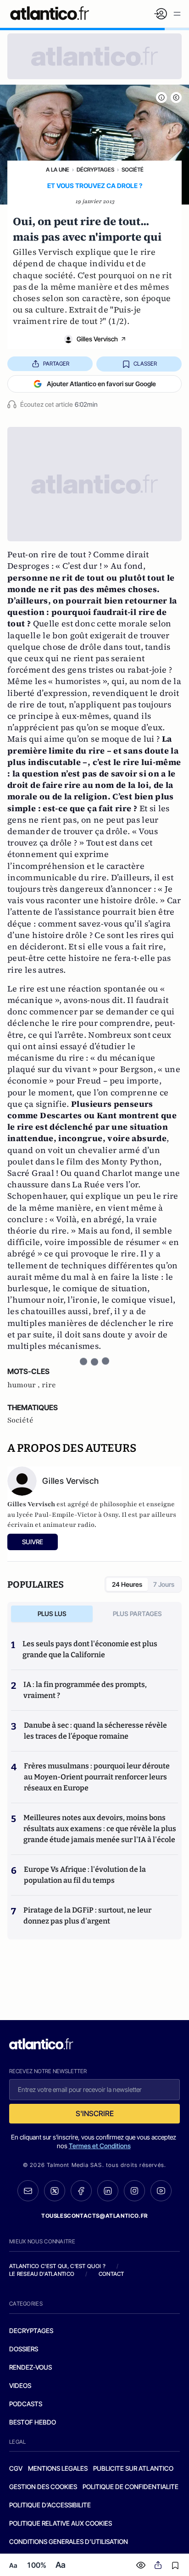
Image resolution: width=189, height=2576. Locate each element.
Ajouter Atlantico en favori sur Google (101, 384)
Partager (56, 364)
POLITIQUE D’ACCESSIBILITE (50, 2505)
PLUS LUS (52, 1614)
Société (133, 170)
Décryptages (95, 170)
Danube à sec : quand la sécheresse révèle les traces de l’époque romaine (95, 1731)
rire (49, 1385)
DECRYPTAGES (31, 2331)
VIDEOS (20, 2385)
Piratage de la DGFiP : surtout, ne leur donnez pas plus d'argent (87, 1916)
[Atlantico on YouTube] (161, 2191)
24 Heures (127, 1584)
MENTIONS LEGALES (58, 2468)
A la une (58, 170)
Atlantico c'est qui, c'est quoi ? (57, 2266)
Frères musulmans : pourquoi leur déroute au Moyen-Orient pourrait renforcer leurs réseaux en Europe (97, 1777)
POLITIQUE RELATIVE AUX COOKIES (61, 2523)
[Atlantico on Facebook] (81, 2191)
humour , (25, 1385)
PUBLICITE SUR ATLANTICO (133, 2468)
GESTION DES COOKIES (43, 2487)
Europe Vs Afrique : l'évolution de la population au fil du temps (85, 1875)
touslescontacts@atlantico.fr (94, 2216)
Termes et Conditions (100, 2146)
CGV (16, 2468)
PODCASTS (26, 2404)
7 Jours (164, 1584)
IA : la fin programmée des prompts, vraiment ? (85, 1690)
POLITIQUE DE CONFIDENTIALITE (131, 2487)
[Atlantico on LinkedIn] (108, 2191)
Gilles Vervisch (97, 339)
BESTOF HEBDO (33, 2422)
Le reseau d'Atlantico (42, 2274)
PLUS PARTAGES (137, 1614)
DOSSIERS (24, 2349)
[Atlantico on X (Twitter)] (55, 2191)
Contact (111, 2274)
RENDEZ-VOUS (31, 2367)
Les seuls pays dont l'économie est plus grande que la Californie (90, 1649)
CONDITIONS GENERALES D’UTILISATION (69, 2541)
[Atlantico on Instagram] (134, 2191)
